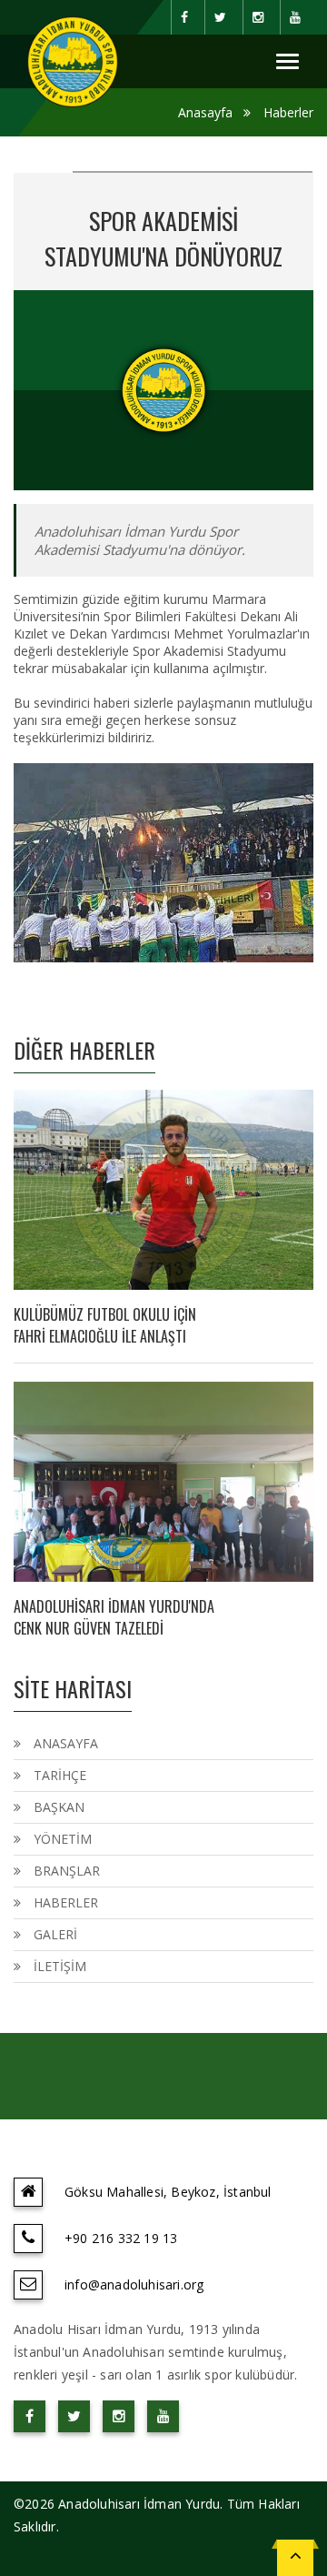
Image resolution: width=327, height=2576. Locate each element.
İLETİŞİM (60, 1966)
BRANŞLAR (67, 1871)
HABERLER (66, 1902)
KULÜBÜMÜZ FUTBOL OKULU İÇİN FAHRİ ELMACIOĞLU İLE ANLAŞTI (105, 1325)
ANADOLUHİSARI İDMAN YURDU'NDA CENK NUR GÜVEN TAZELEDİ (114, 1617)
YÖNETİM (63, 1839)
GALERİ (55, 1934)
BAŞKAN (59, 1807)
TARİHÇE (60, 1775)
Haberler (288, 112)
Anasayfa (205, 112)
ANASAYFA (66, 1743)
